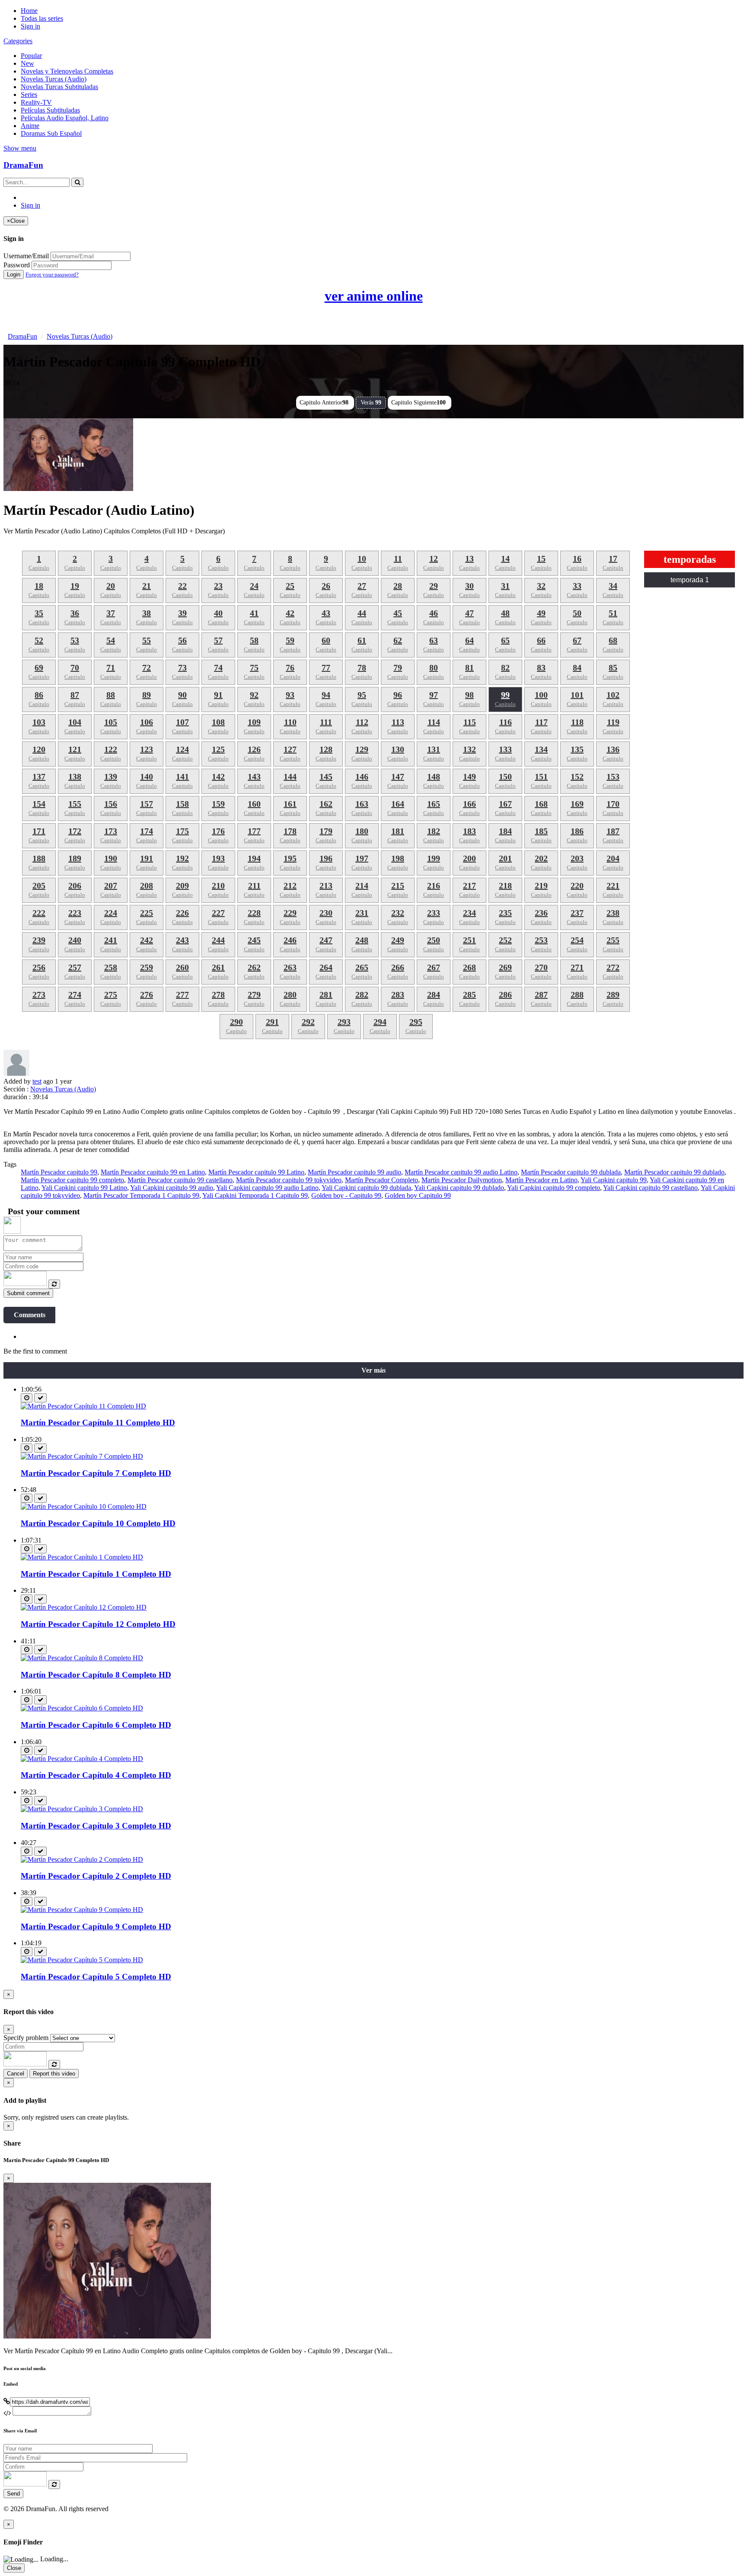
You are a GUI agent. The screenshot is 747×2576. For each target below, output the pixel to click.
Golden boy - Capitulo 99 (346, 1195)
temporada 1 (690, 580)
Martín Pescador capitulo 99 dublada (571, 1172)
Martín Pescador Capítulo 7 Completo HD (96, 1473)
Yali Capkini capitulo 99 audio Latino (267, 1188)
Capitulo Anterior (324, 403)
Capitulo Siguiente (418, 403)
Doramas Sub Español (51, 133)
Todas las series (42, 18)
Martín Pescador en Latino (541, 1180)
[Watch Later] (27, 1398)
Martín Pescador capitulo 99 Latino (256, 1172)
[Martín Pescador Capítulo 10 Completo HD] (84, 1506)
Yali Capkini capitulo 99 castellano (650, 1188)
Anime (30, 126)
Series (29, 95)
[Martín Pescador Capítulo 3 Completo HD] (82, 1809)
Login (14, 274)
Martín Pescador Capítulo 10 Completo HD (98, 1523)
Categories (18, 41)
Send (13, 2494)
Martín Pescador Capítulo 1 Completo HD (96, 1574)
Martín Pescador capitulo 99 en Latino (153, 1172)
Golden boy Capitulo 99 (418, 1195)
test (37, 1081)
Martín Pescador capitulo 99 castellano (180, 1180)
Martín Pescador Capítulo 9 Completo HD (96, 1926)
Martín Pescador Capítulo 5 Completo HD (96, 1977)
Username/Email (26, 256)
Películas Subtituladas (50, 110)
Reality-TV (36, 102)
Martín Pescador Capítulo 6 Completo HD (96, 1725)
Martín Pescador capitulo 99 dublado (674, 1172)
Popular (31, 56)
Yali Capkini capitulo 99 (614, 1180)
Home (29, 11)
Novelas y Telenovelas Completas (67, 71)
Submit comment (28, 1293)
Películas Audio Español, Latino (65, 118)
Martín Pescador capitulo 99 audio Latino (461, 1172)
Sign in (30, 26)
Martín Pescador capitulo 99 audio (354, 1172)
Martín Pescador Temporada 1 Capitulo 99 (141, 1195)
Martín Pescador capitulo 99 (59, 1172)
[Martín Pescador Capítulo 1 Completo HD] (82, 1557)
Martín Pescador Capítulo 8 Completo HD (96, 1675)
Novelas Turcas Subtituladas (59, 87)
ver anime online (374, 296)
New (27, 63)
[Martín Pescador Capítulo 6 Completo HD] (82, 1708)
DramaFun (23, 165)
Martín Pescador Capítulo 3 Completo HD (96, 1826)
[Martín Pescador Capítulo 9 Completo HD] (82, 1910)
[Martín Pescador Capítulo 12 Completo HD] (84, 1607)
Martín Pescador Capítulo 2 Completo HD (96, 1876)
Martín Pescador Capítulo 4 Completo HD (96, 1775)
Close (14, 2568)
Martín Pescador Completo (381, 1180)
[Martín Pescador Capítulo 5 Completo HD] (82, 1960)
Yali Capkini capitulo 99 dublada (366, 1188)
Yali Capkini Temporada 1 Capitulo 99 (255, 1195)
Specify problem (26, 2038)
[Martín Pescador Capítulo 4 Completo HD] (82, 1759)
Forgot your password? (52, 274)
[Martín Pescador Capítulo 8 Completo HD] (82, 1658)
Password (17, 265)
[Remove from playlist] (40, 1398)
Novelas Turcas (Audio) (54, 79)
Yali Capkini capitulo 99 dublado (459, 1188)
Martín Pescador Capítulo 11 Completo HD (98, 1423)
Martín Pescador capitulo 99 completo (72, 1180)
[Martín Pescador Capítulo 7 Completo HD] (82, 1456)
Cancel (16, 2074)
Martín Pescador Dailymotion (462, 1180)
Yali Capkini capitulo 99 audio (172, 1188)
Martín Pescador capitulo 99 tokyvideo (289, 1180)
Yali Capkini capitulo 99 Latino (84, 1188)
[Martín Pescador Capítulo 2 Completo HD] (82, 1859)
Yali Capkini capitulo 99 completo (554, 1188)
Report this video (54, 2074)
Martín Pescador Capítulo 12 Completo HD (98, 1624)
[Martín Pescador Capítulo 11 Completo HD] (83, 1406)
